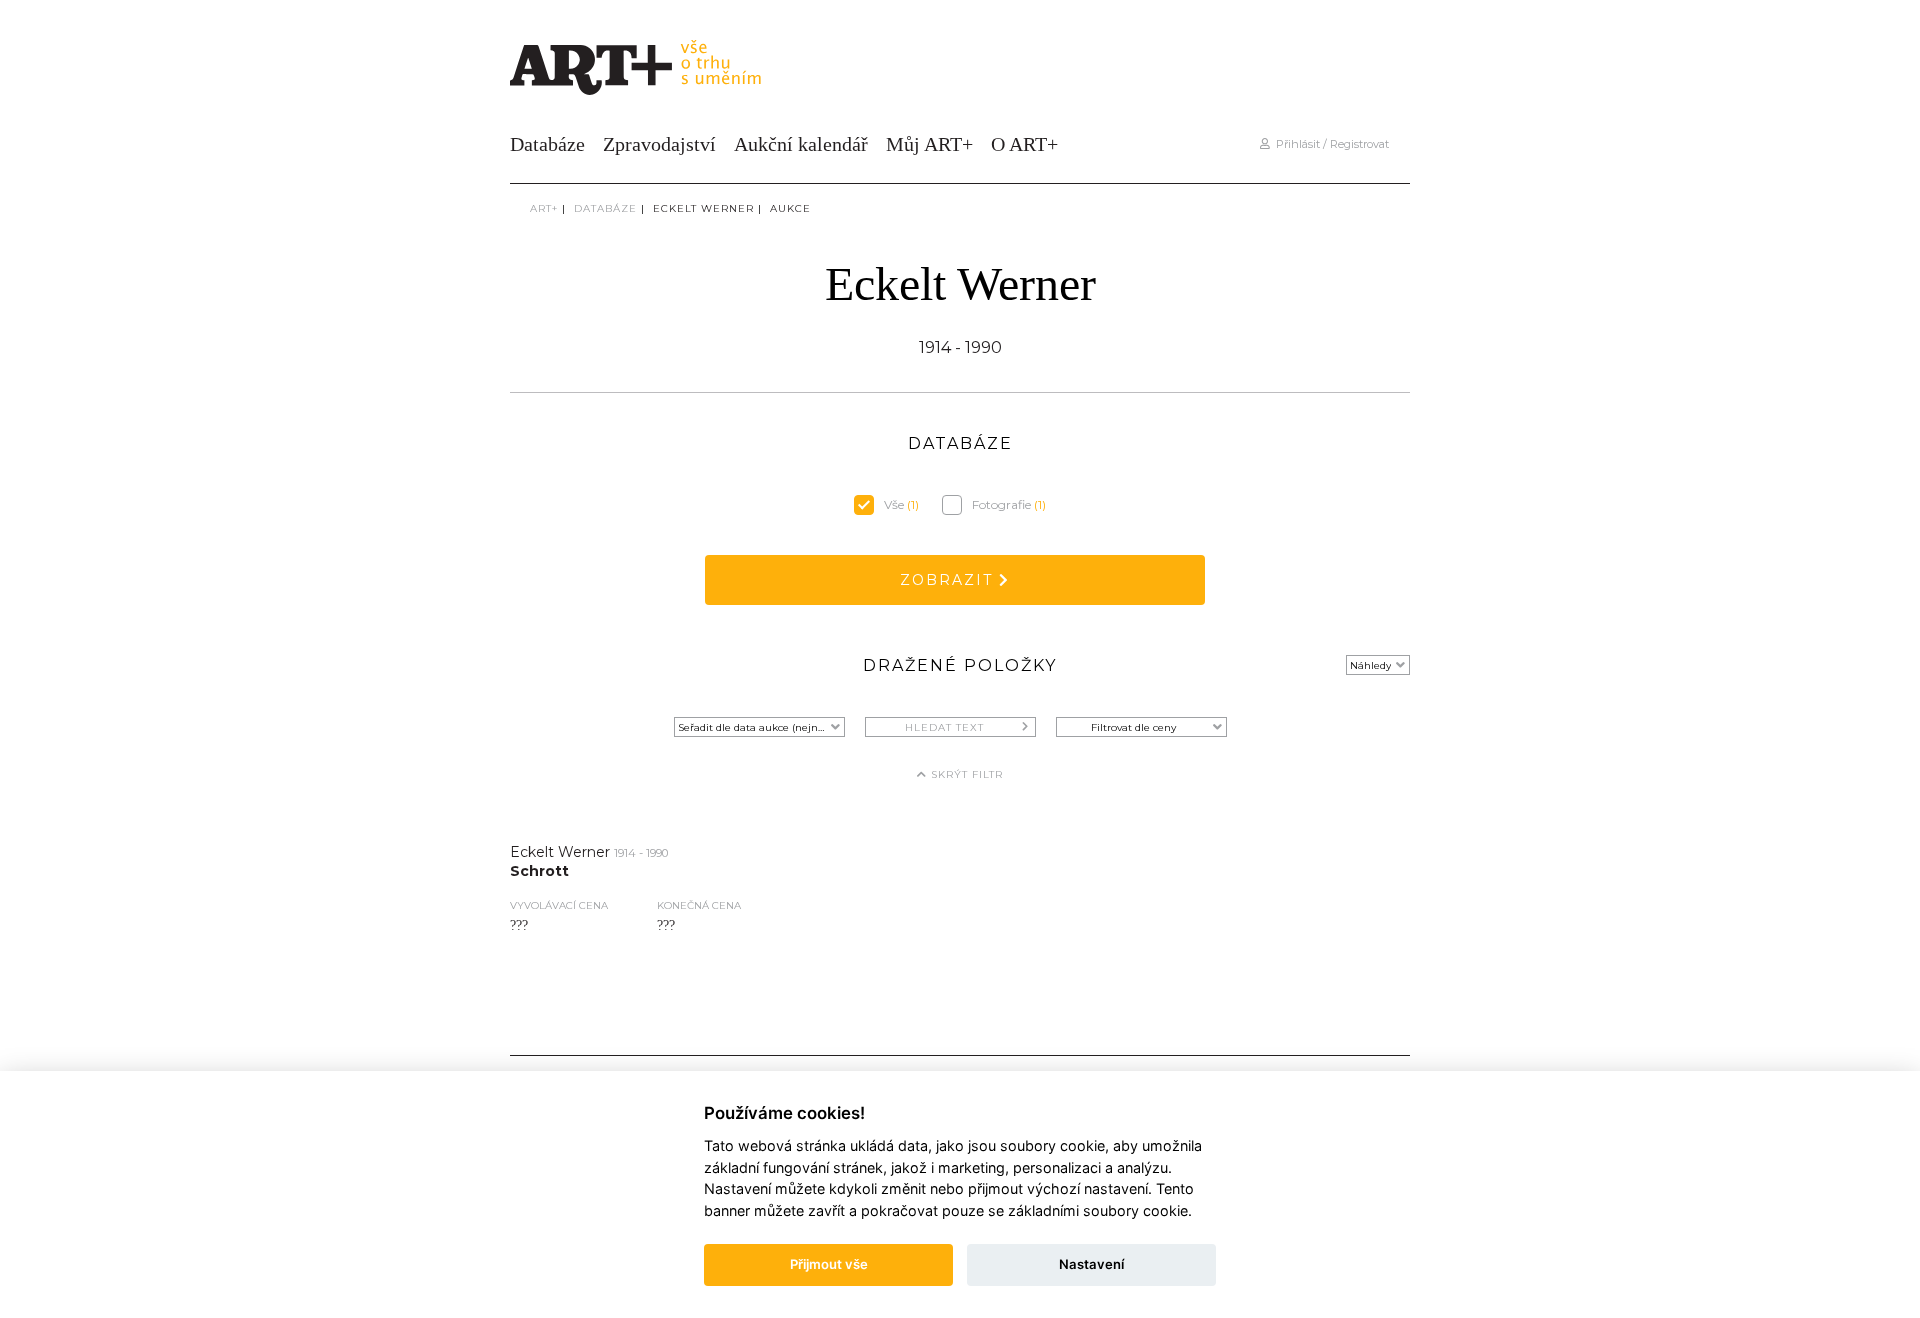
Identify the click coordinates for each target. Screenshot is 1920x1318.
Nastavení (1091, 1264)
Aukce (790, 208)
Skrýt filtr (965, 774)
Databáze (547, 144)
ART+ (544, 208)
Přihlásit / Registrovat (1329, 144)
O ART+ (1024, 144)
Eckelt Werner (703, 208)
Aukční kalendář (801, 144)
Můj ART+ (929, 144)
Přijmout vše (829, 1264)
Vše (901, 504)
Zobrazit (949, 580)
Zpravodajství (659, 144)
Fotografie (1009, 504)
